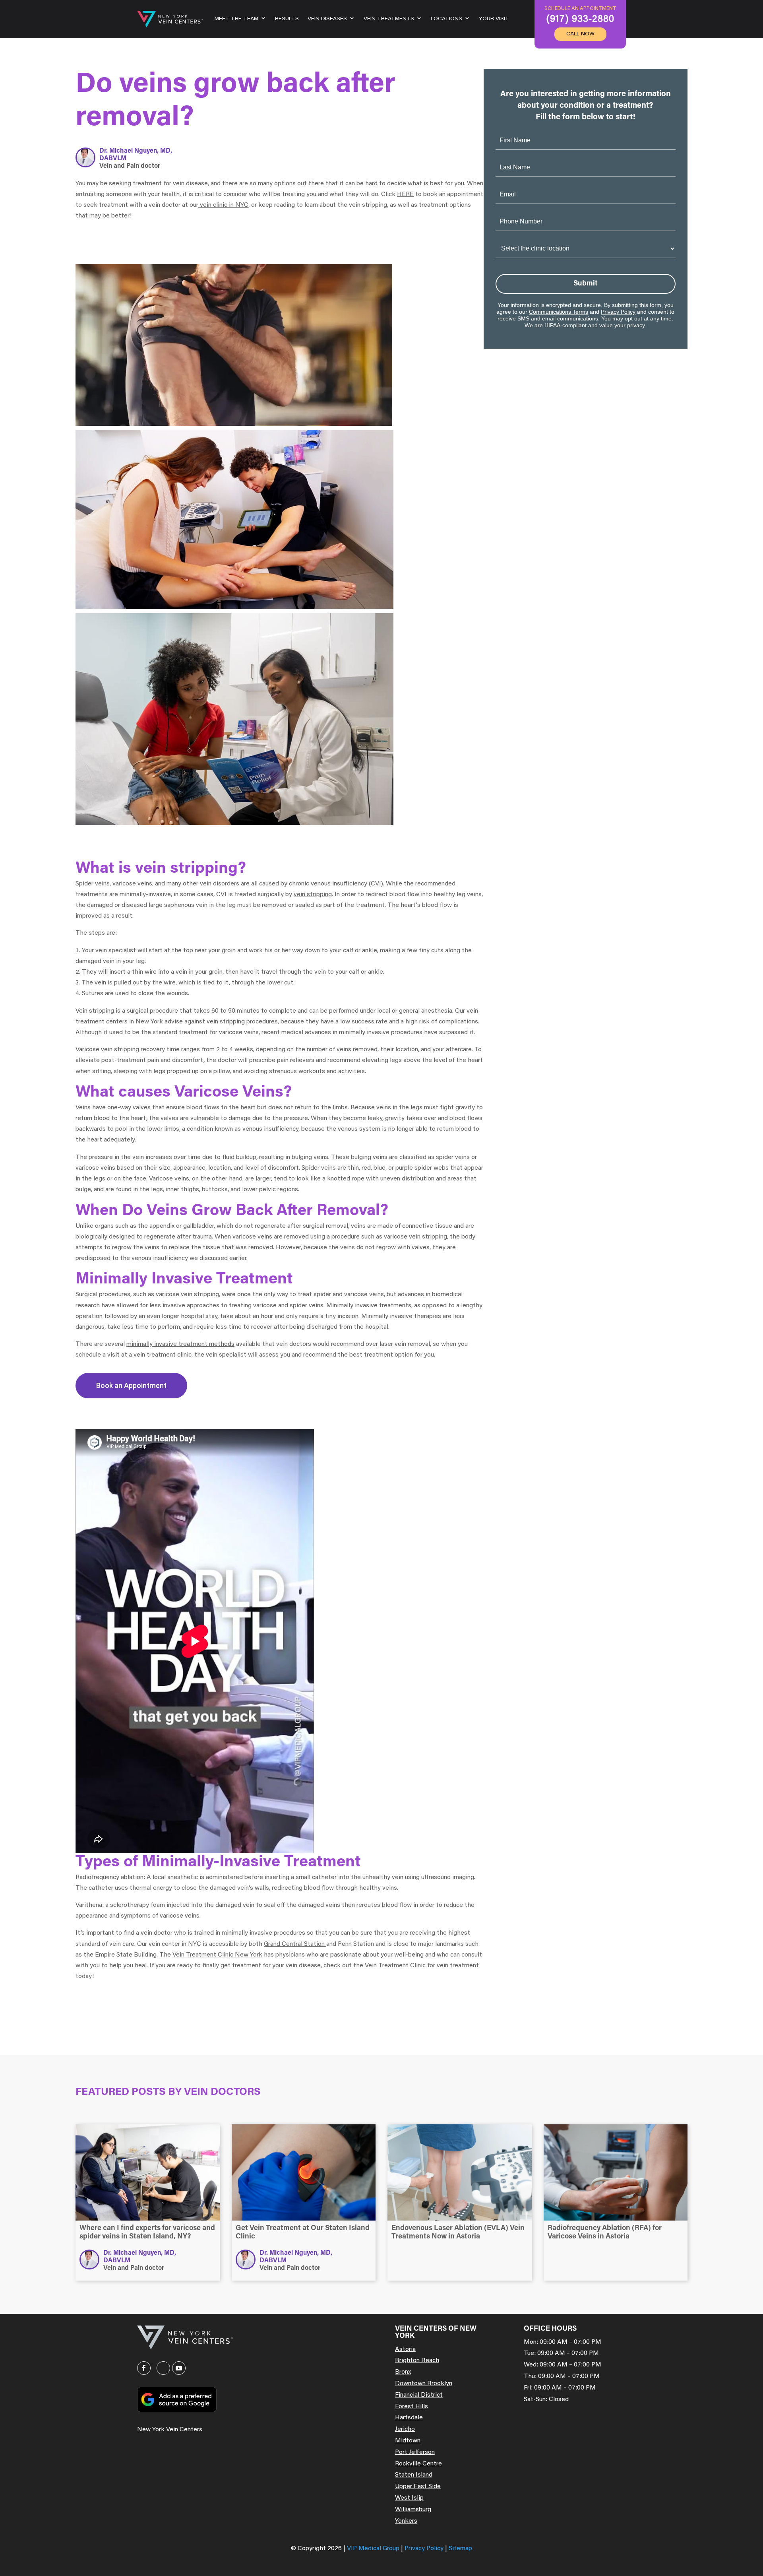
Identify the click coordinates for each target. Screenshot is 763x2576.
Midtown (408, 2441)
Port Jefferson (415, 2452)
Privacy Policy (618, 312)
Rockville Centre (418, 2464)
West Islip (409, 2498)
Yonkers (406, 2521)
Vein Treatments (389, 19)
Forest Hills (412, 2407)
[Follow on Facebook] (144, 2368)
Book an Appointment (131, 1385)
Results (287, 19)
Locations (446, 19)
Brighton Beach (417, 2361)
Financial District (419, 2395)
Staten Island (414, 2475)
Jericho (405, 2429)
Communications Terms (559, 312)
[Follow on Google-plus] (163, 2368)
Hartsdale (409, 2418)
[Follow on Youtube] (179, 2368)
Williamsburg (413, 2510)
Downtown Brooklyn (424, 2384)
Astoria (405, 2349)
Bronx (403, 2372)
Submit (586, 284)
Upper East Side (418, 2487)
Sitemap (460, 2549)
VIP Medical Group (374, 2549)
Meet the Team (236, 19)
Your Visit (494, 19)
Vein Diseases (327, 19)
